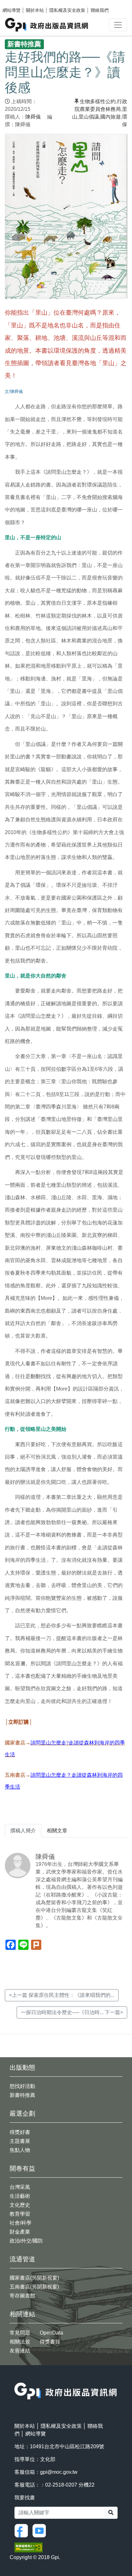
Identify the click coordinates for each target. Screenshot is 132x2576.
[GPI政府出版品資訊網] (47, 25)
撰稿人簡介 (23, 1831)
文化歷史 (20, 2205)
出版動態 (22, 2067)
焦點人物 (20, 2150)
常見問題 (20, 2333)
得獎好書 (20, 2132)
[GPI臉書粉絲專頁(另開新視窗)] (23, 2530)
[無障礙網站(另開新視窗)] (29, 2547)
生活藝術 (20, 2196)
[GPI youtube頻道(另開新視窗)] (41, 2530)
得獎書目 (50, 2342)
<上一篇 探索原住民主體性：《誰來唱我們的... (62, 1995)
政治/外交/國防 (26, 2241)
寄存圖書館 (22, 2296)
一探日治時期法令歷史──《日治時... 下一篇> (72, 2012)
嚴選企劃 (22, 2113)
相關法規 (20, 2342)
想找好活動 (22, 2086)
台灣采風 (20, 2187)
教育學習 (20, 2214)
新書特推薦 (22, 2095)
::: (16, 2378)
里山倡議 (89, 117)
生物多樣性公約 (98, 101)
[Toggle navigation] (118, 25)
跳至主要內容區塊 (18, 3)
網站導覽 (12, 10)
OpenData (51, 2333)
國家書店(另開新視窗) (34, 2278)
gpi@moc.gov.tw (59, 2472)
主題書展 (20, 2141)
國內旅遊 (111, 117)
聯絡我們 (100, 10)
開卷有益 (22, 2168)
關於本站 (35, 10)
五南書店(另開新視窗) (34, 2287)
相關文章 (57, 1831)
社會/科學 (21, 2223)
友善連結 (20, 2351)
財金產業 (20, 2232)
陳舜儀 (33, 117)
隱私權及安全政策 (67, 10)
